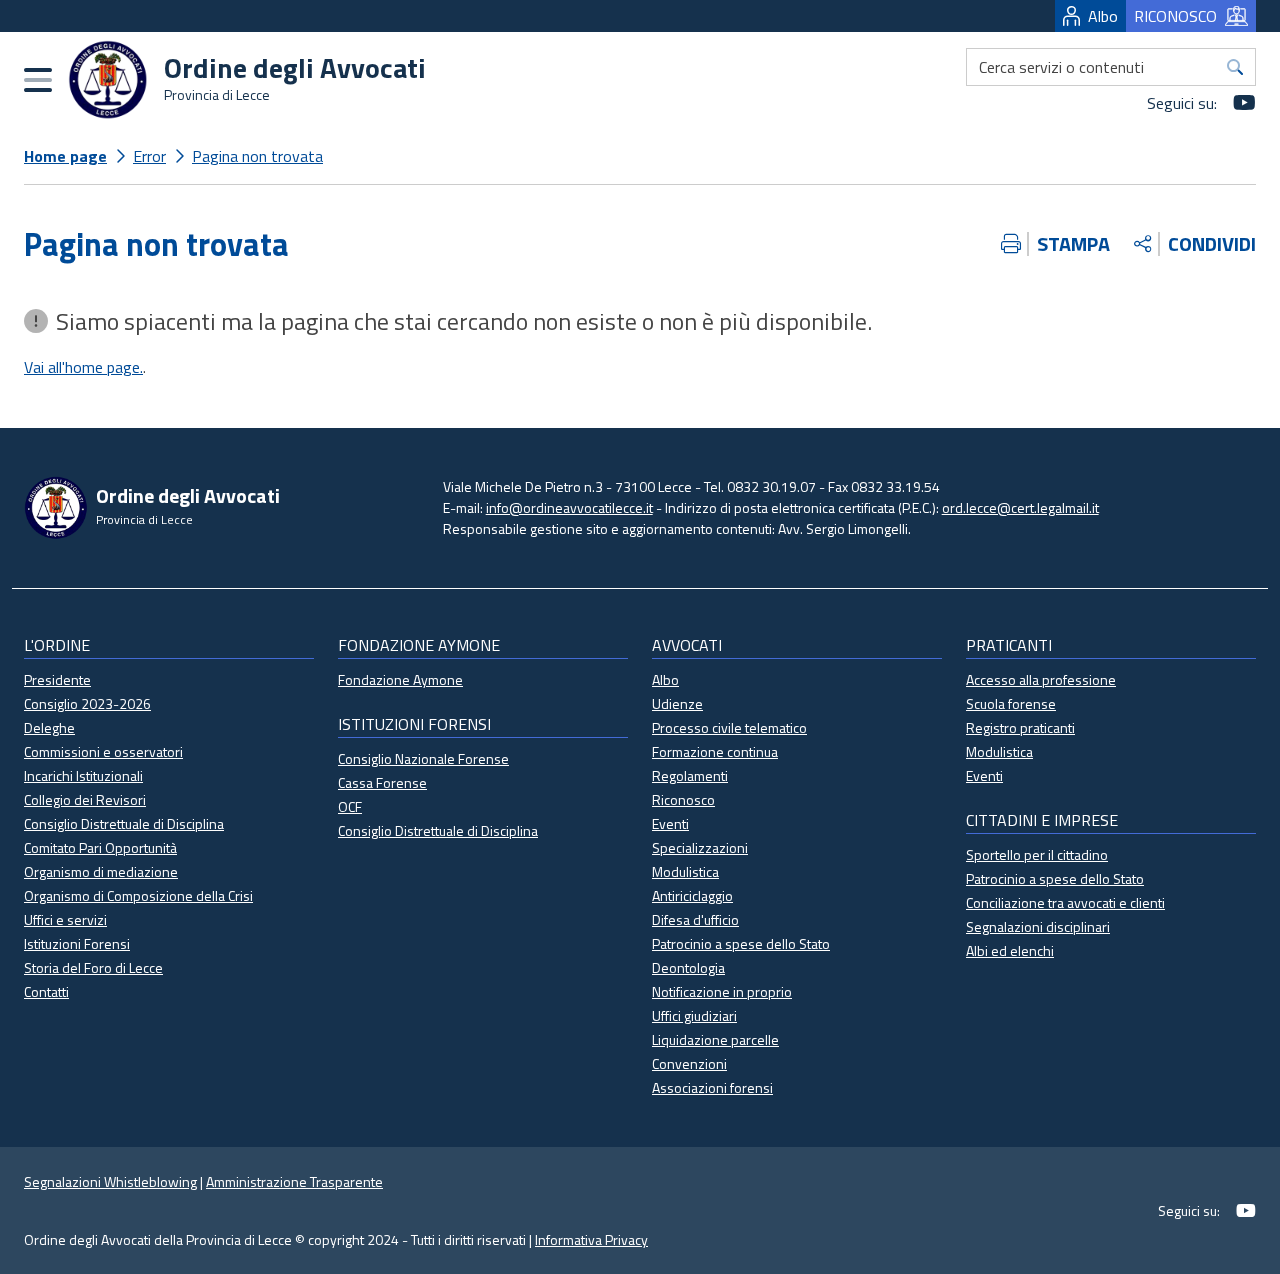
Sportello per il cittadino (1037, 854)
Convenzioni (689, 1063)
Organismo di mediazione (101, 871)
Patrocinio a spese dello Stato (741, 943)
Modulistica (685, 871)
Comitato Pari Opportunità (100, 847)
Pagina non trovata (257, 156)
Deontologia (688, 967)
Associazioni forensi (712, 1087)
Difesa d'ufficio (695, 919)
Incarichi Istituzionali (83, 775)
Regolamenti (690, 775)
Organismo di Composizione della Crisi (138, 895)
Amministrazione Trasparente (294, 1181)
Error (149, 156)
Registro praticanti (1020, 727)
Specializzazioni (700, 847)
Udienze (677, 703)
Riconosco (683, 799)
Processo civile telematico (729, 727)
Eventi (670, 823)
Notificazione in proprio (722, 991)
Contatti (46, 991)
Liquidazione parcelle (715, 1039)
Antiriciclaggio (692, 895)
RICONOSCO (1175, 16)
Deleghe (49, 727)
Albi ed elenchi (1010, 950)
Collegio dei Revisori (85, 799)
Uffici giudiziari (694, 1015)
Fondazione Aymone (400, 679)
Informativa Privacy (591, 1239)
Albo (1103, 16)
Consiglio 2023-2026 (87, 703)
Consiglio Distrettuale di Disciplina (124, 823)
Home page (65, 156)
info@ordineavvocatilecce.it (569, 507)
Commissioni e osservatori (103, 751)
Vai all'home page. (83, 367)
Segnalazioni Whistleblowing (110, 1181)
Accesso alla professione (1041, 679)
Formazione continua (715, 751)
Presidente (57, 679)
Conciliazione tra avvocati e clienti (1065, 902)
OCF (350, 806)
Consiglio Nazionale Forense (423, 758)
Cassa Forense (382, 782)
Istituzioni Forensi (77, 943)
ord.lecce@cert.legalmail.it (1020, 507)
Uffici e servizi (65, 919)
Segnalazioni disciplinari (1038, 926)
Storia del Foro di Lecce (93, 967)
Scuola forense (1011, 703)
